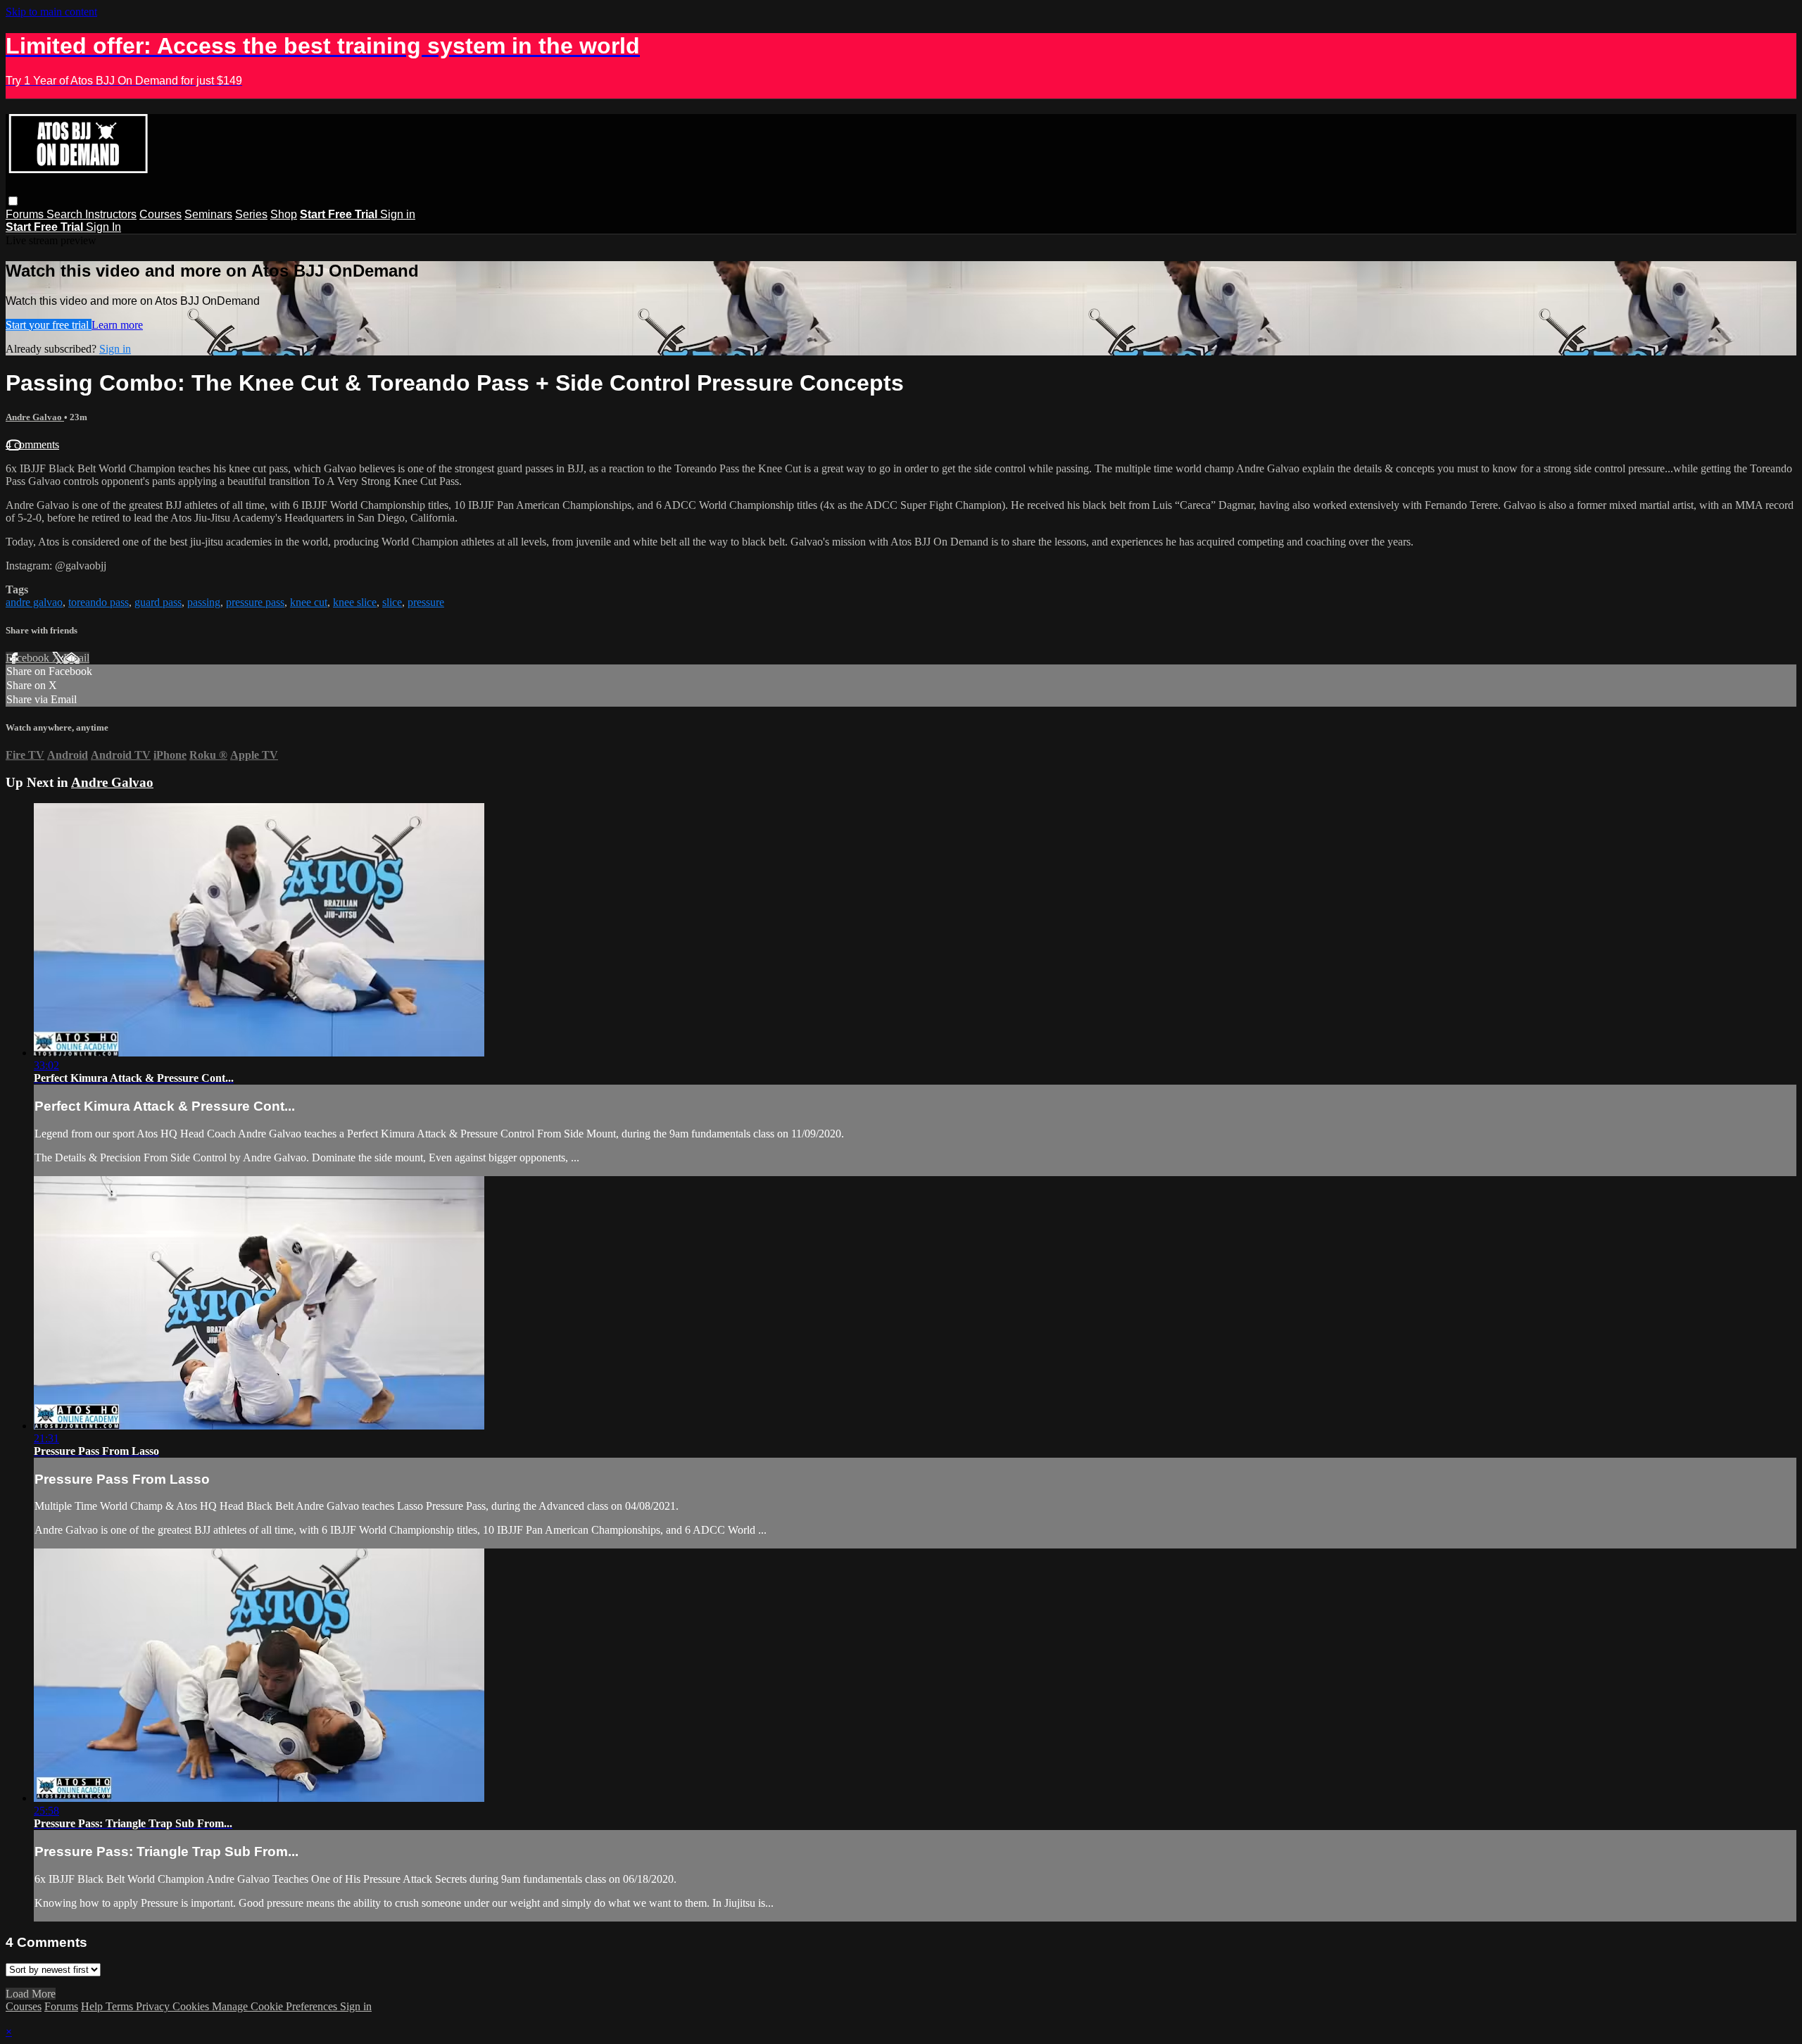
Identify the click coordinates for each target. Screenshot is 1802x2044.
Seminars (208, 214)
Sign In (103, 227)
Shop (284, 214)
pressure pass (255, 602)
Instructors (111, 214)
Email (76, 658)
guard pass (158, 602)
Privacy (154, 2006)
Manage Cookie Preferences (276, 2006)
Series (251, 214)
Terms (121, 2006)
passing (204, 602)
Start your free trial (49, 325)
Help (93, 2006)
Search (66, 214)
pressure (426, 602)
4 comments (32, 444)
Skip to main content (51, 12)
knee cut (309, 602)
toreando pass (99, 602)
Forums (26, 214)
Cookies (192, 2006)
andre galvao (34, 602)
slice (392, 602)
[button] (13, 201)
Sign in (398, 214)
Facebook (29, 658)
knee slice (355, 602)
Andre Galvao (35, 417)
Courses (160, 214)
